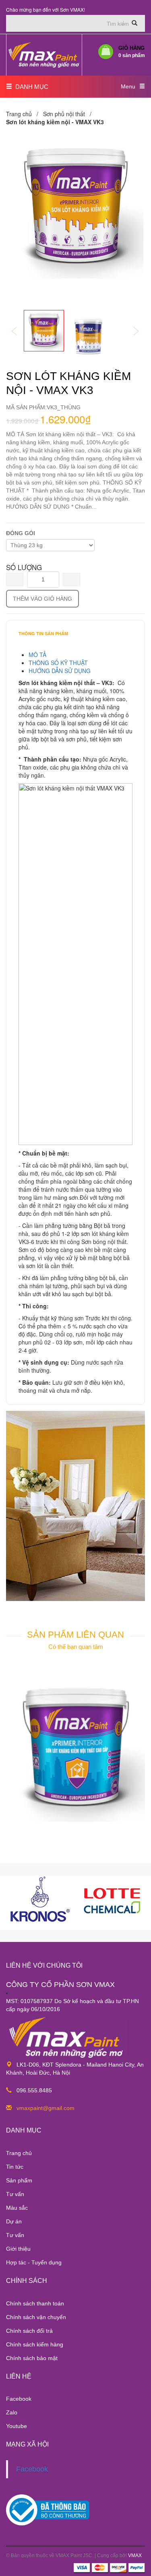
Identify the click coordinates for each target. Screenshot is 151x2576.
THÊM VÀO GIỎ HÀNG (42, 599)
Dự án (14, 2221)
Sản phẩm (19, 2180)
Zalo (12, 2412)
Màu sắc (17, 2208)
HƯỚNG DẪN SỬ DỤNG (60, 671)
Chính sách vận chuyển (36, 2317)
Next (141, 332)
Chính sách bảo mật (32, 2358)
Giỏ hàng (132, 52)
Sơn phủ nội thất (64, 114)
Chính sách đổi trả (29, 2331)
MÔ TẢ (37, 655)
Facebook (19, 2399)
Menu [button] (128, 86)
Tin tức (15, 2167)
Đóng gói (21, 533)
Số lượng (24, 567)
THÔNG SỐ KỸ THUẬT (58, 663)
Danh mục (30, 87)
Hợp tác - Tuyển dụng (34, 2262)
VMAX (135, 2555)
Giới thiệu (18, 2249)
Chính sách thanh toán (35, 2303)
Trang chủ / (24, 114)
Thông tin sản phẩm (43, 633)
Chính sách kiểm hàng (35, 2344)
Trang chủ (19, 2153)
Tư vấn (15, 2194)
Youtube (17, 2426)
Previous (20, 332)
